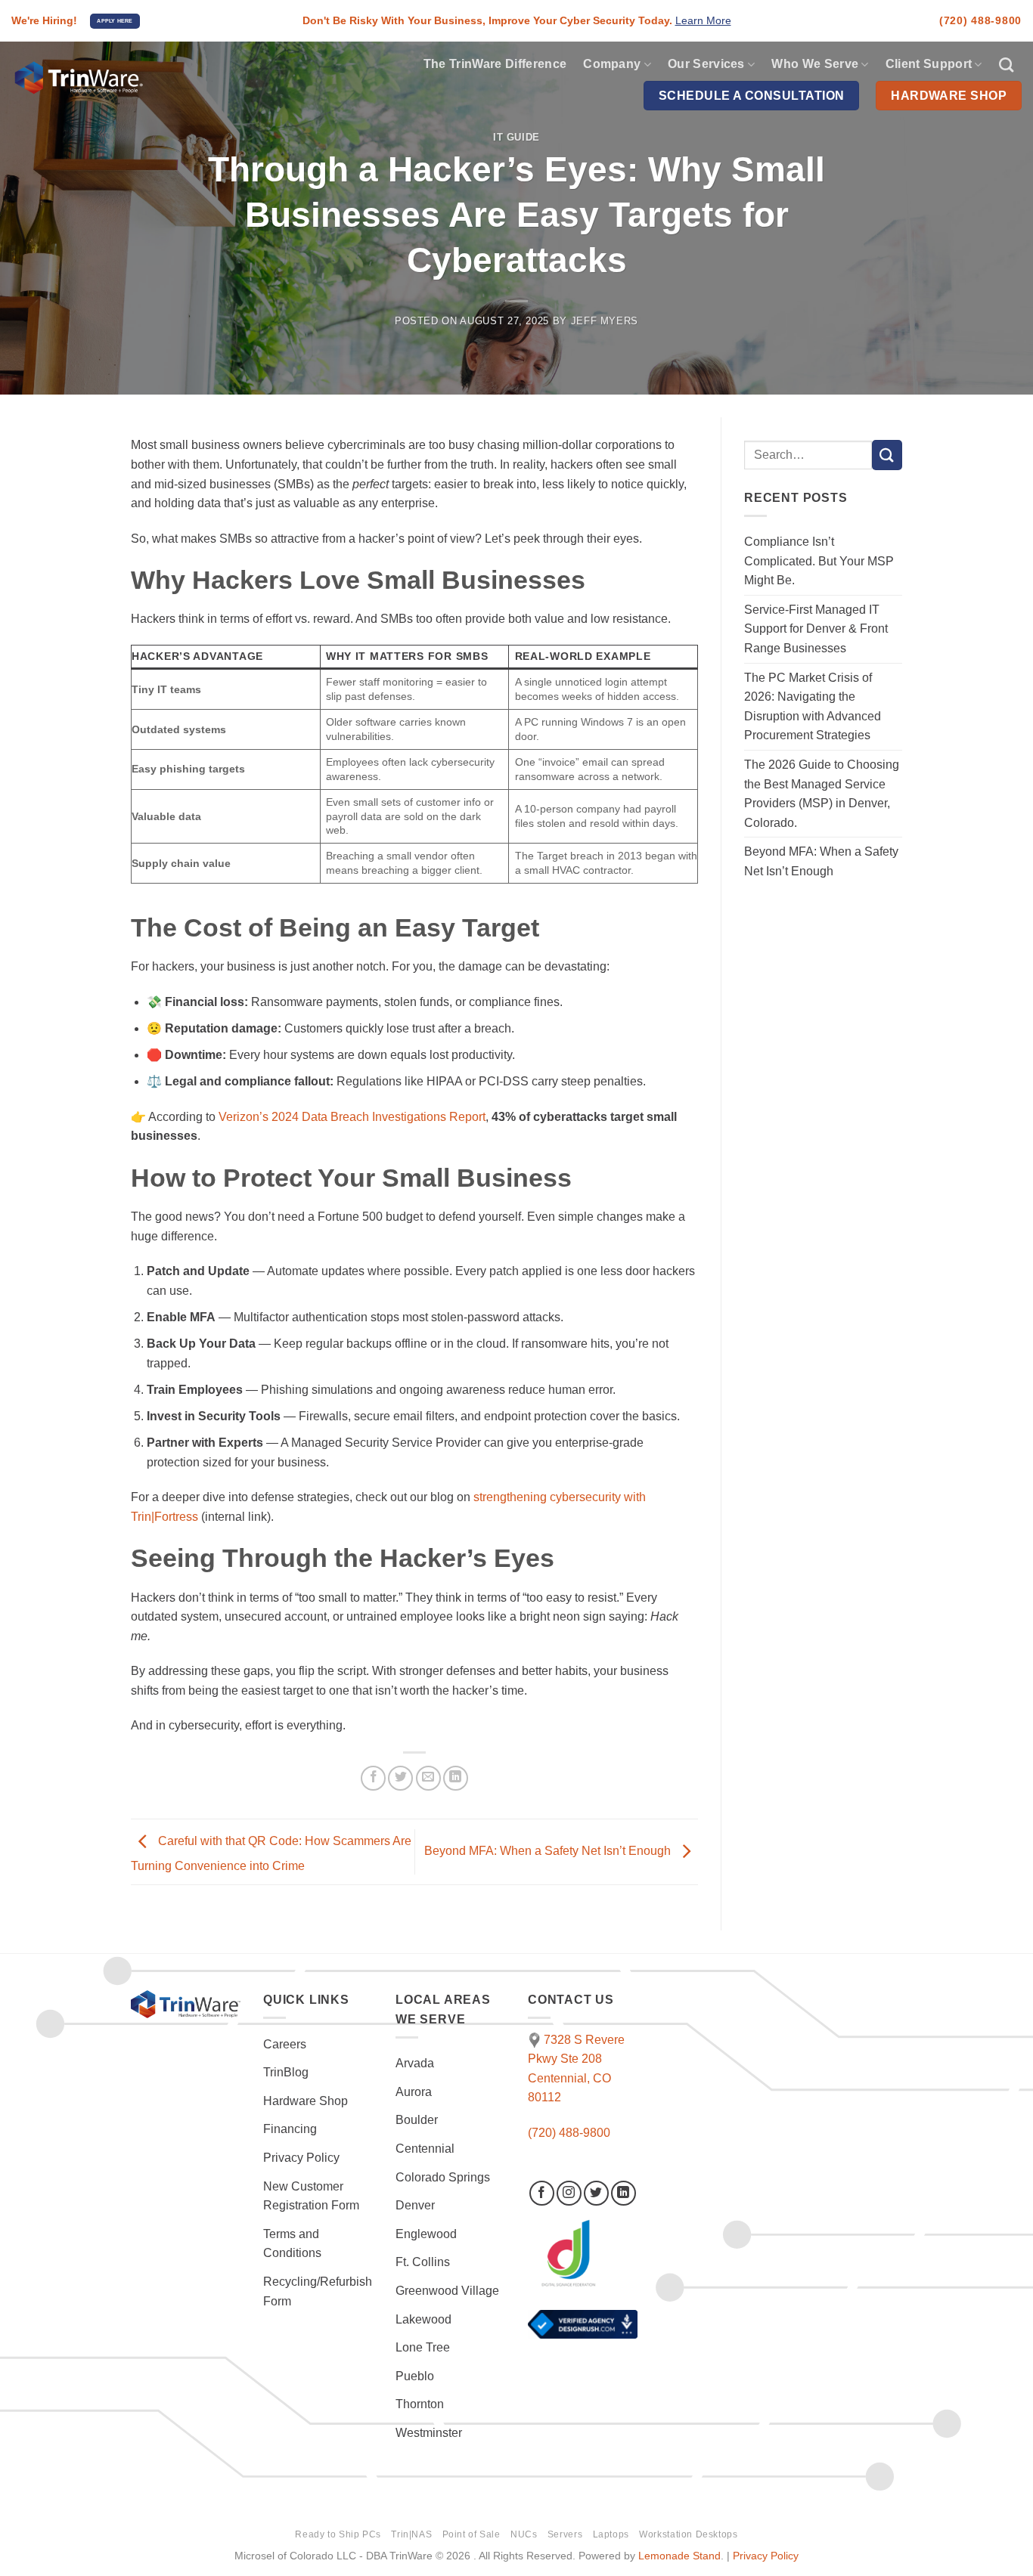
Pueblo (415, 2376)
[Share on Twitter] (400, 1778)
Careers (285, 2044)
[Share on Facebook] (373, 1778)
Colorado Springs (443, 2177)
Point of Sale (472, 2534)
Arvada (415, 2063)
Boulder (417, 2120)
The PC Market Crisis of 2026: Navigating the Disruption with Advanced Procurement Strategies (813, 707)
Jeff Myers (605, 321)
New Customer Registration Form (311, 2196)
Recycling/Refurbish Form (318, 2291)
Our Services (706, 64)
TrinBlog (286, 2072)
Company (612, 64)
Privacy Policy (301, 2158)
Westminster (429, 2433)
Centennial (425, 2149)
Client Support (929, 64)
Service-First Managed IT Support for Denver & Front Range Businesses (816, 629)
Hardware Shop (306, 2101)
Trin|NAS (411, 2534)
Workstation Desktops (688, 2534)
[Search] (1006, 65)
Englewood (426, 2234)
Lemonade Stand (679, 2556)
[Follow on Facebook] (542, 2193)
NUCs (524, 2534)
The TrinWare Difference (495, 64)
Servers (565, 2534)
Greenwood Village (447, 2291)
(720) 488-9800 (980, 20)
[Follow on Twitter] (596, 2193)
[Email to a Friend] (428, 1778)
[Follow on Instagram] (569, 2193)
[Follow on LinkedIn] (624, 2193)
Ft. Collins (423, 2262)
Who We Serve (815, 64)
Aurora (414, 2092)
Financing (290, 2129)
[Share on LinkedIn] (456, 1778)
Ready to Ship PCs (338, 2534)
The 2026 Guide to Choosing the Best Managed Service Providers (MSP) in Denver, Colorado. (822, 794)
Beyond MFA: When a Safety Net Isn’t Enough (549, 1851)
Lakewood (423, 2319)
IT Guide (516, 137)
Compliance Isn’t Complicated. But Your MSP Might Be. (819, 561)
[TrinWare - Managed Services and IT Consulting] (184, 79)
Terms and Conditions (292, 2244)
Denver (415, 2205)
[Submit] (887, 455)
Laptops (611, 2534)
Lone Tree (423, 2347)
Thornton (420, 2404)
